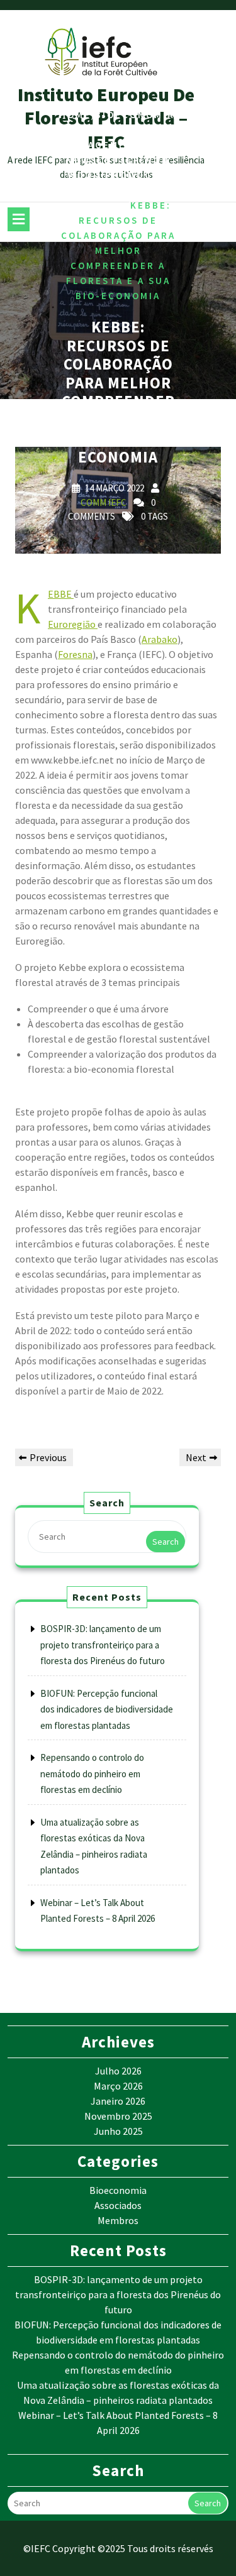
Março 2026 (118, 2086)
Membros (118, 2220)
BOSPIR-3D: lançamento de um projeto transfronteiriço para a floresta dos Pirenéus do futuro (103, 1645)
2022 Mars (94, 130)
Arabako (160, 639)
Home (75, 115)
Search (166, 1542)
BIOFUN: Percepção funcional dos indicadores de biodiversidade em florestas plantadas (107, 1709)
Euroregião (73, 624)
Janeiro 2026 (118, 2101)
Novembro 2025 (118, 2116)
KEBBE (61, 594)
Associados (118, 2205)
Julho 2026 (118, 2071)
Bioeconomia (135, 115)
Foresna (75, 654)
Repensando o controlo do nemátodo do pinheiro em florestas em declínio (92, 1773)
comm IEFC (104, 502)
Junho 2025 (118, 2131)
